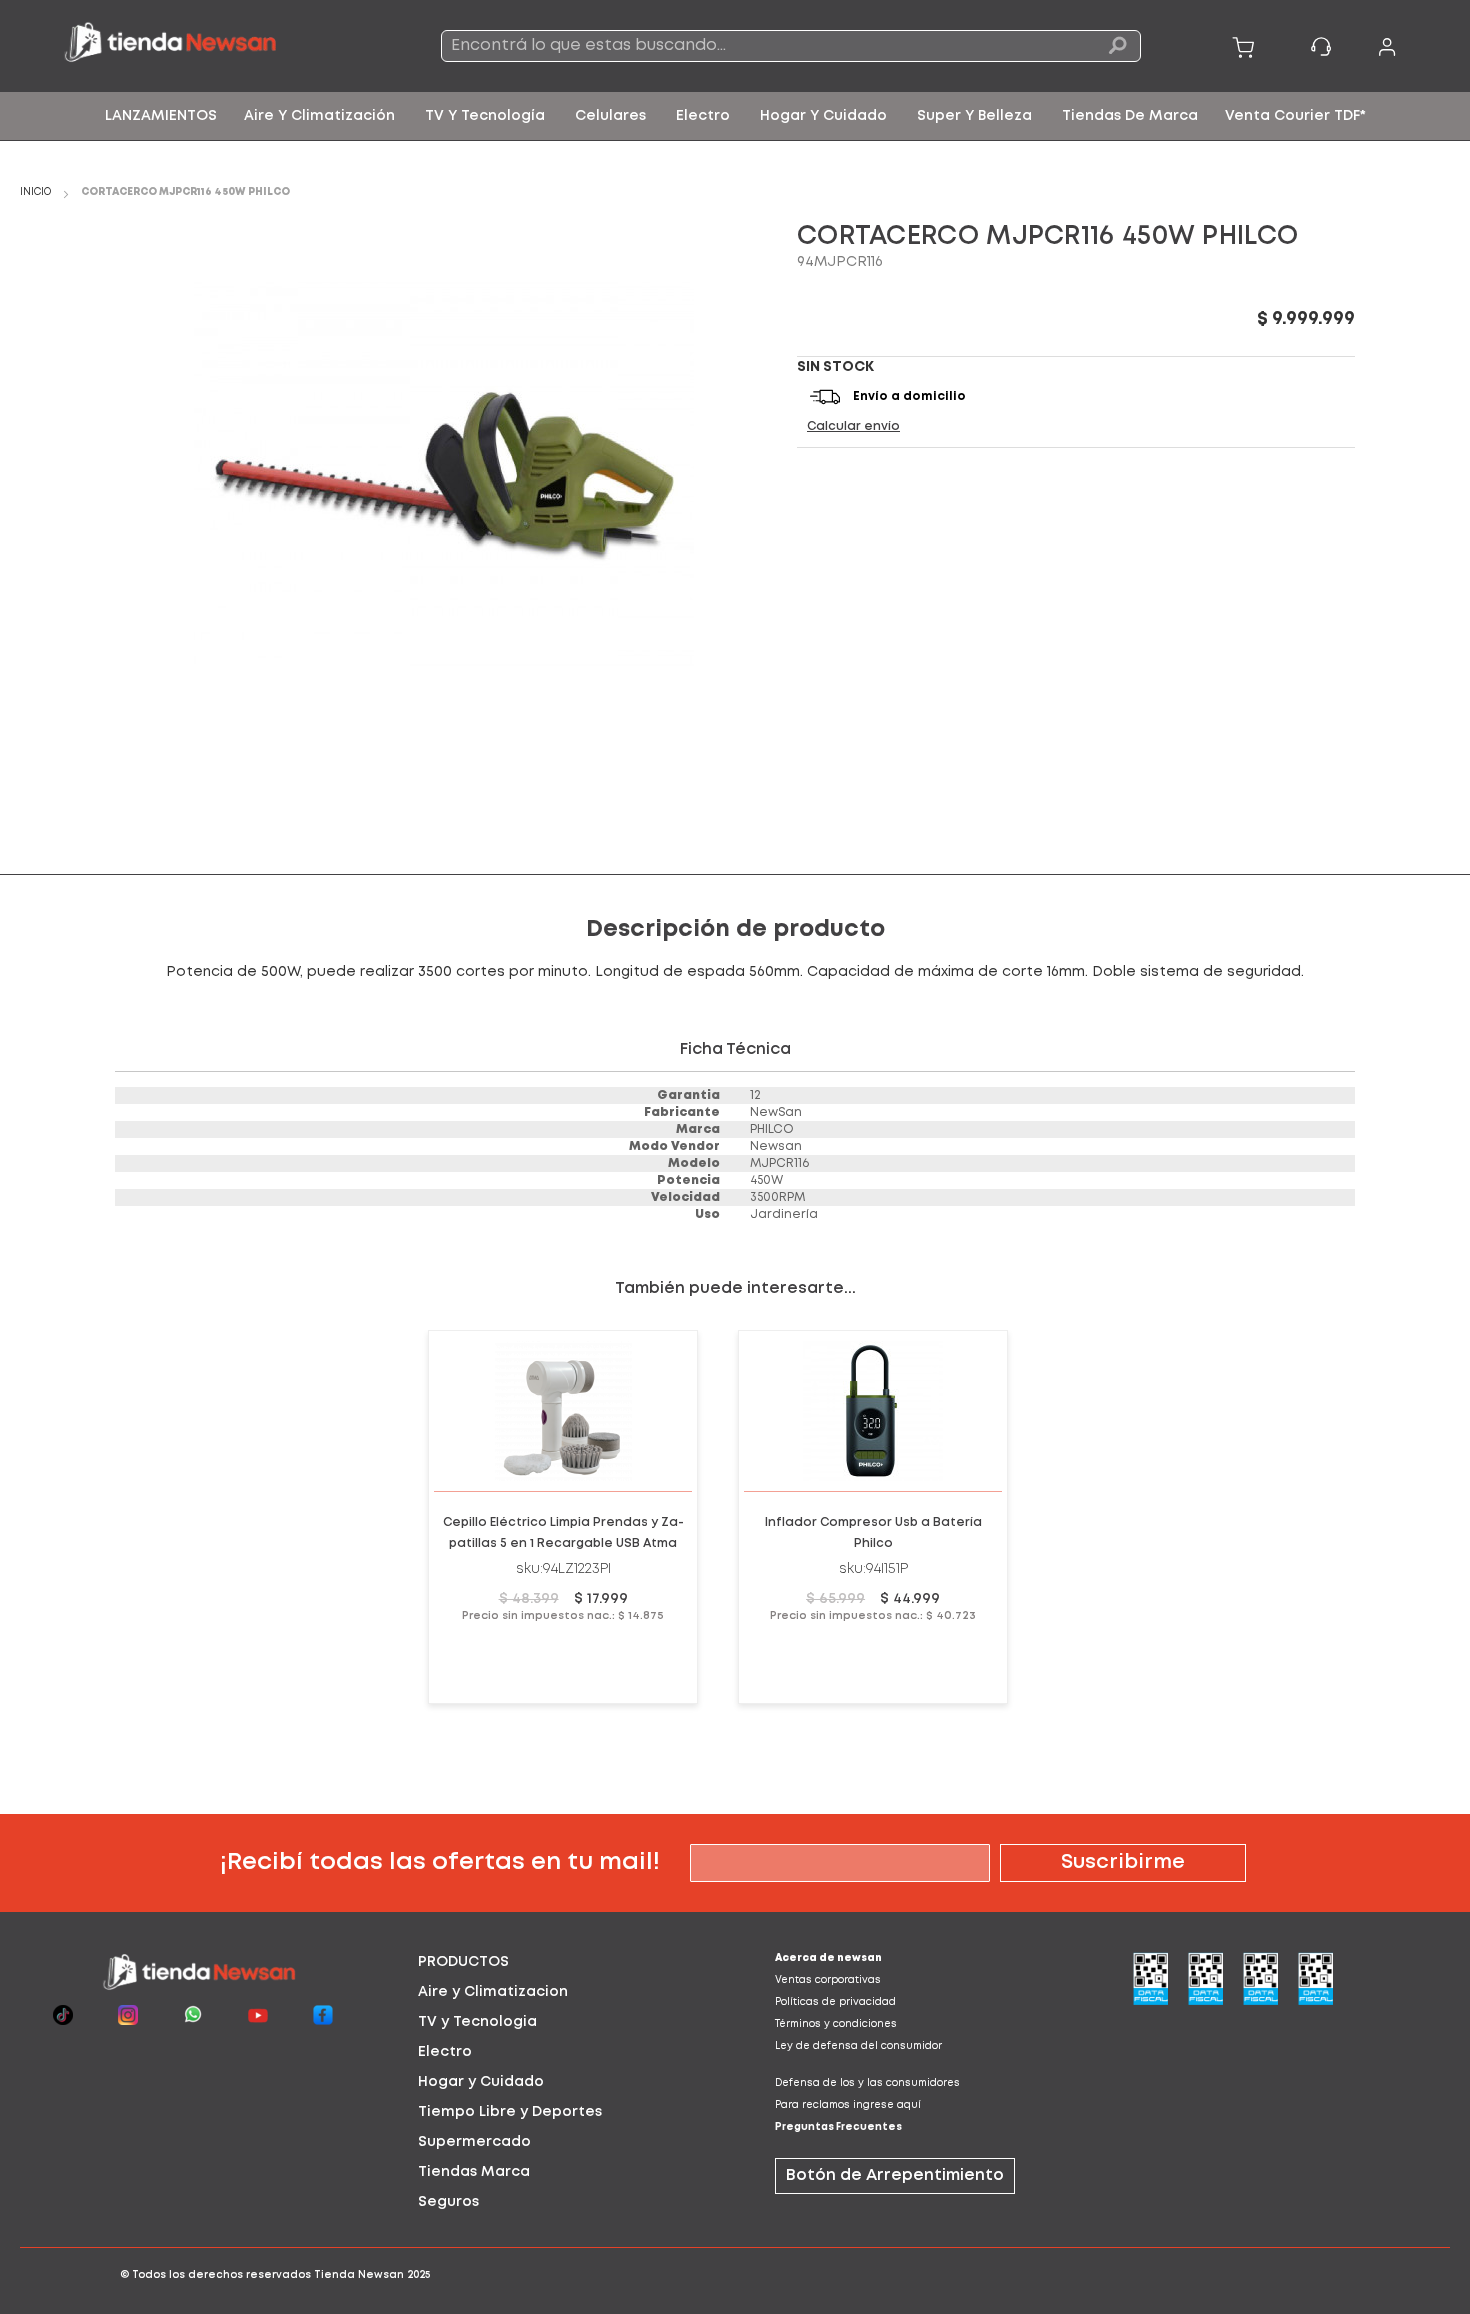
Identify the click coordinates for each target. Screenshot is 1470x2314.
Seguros (448, 2202)
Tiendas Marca (474, 2172)
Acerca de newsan (828, 1958)
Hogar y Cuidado (481, 2082)
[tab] (557, 1962)
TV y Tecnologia (477, 2022)
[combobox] (791, 46)
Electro (445, 2052)
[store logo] (203, 46)
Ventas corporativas (828, 1980)
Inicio (35, 192)
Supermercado (474, 2142)
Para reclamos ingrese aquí (848, 2105)
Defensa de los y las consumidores (867, 2083)
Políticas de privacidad (835, 2002)
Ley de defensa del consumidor (858, 2046)
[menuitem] (161, 116)
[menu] (735, 116)
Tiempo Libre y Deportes (510, 2112)
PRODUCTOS (463, 1962)
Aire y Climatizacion (493, 1992)
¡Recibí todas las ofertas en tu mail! (440, 1862)
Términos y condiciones (836, 2024)
